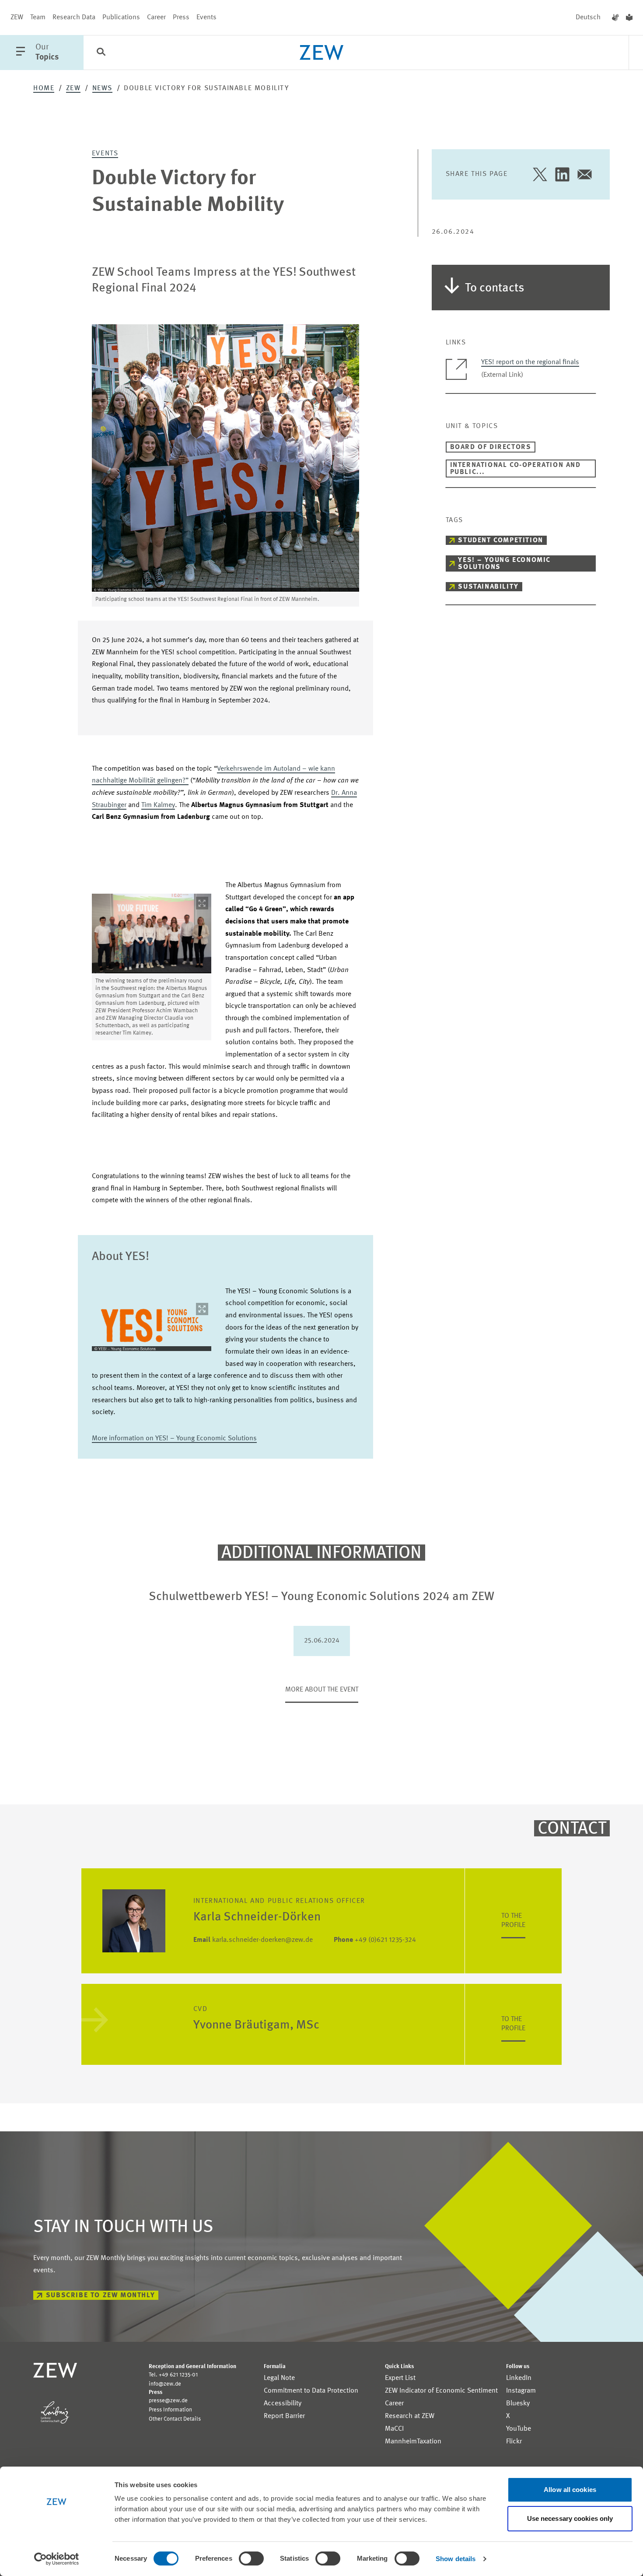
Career (156, 18)
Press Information (170, 2410)
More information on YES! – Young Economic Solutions (174, 1439)
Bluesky (518, 2404)
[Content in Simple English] (629, 18)
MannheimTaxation (413, 2442)
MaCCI (394, 2429)
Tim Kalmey (158, 805)
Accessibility (283, 2404)
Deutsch (588, 18)
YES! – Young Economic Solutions (504, 564)
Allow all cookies (570, 2490)
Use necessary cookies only (570, 2518)
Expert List (400, 2378)
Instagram (521, 2391)
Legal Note (279, 2378)
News (102, 88)
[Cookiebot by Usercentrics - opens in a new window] (57, 2559)
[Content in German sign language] (615, 18)
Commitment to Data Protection (311, 2391)
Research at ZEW (410, 2416)
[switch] (251, 2558)
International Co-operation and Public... (515, 469)
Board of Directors (491, 447)
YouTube (519, 2429)
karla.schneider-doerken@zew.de (253, 1940)
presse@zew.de (168, 2401)
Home (44, 88)
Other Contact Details (175, 2419)
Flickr (514, 2442)
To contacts (495, 288)
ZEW (17, 18)
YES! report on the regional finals (530, 362)
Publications (121, 18)
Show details (456, 2559)
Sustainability (488, 587)
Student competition (500, 540)
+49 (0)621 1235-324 (375, 1940)
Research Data (74, 18)
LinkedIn (519, 2378)
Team (38, 18)
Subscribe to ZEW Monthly (100, 2295)
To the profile (513, 1921)
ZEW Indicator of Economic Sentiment (441, 2391)
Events (206, 18)
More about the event (322, 1690)
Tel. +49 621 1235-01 (173, 2375)
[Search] (101, 53)
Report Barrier (284, 2416)
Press (181, 18)
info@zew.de (165, 2384)
